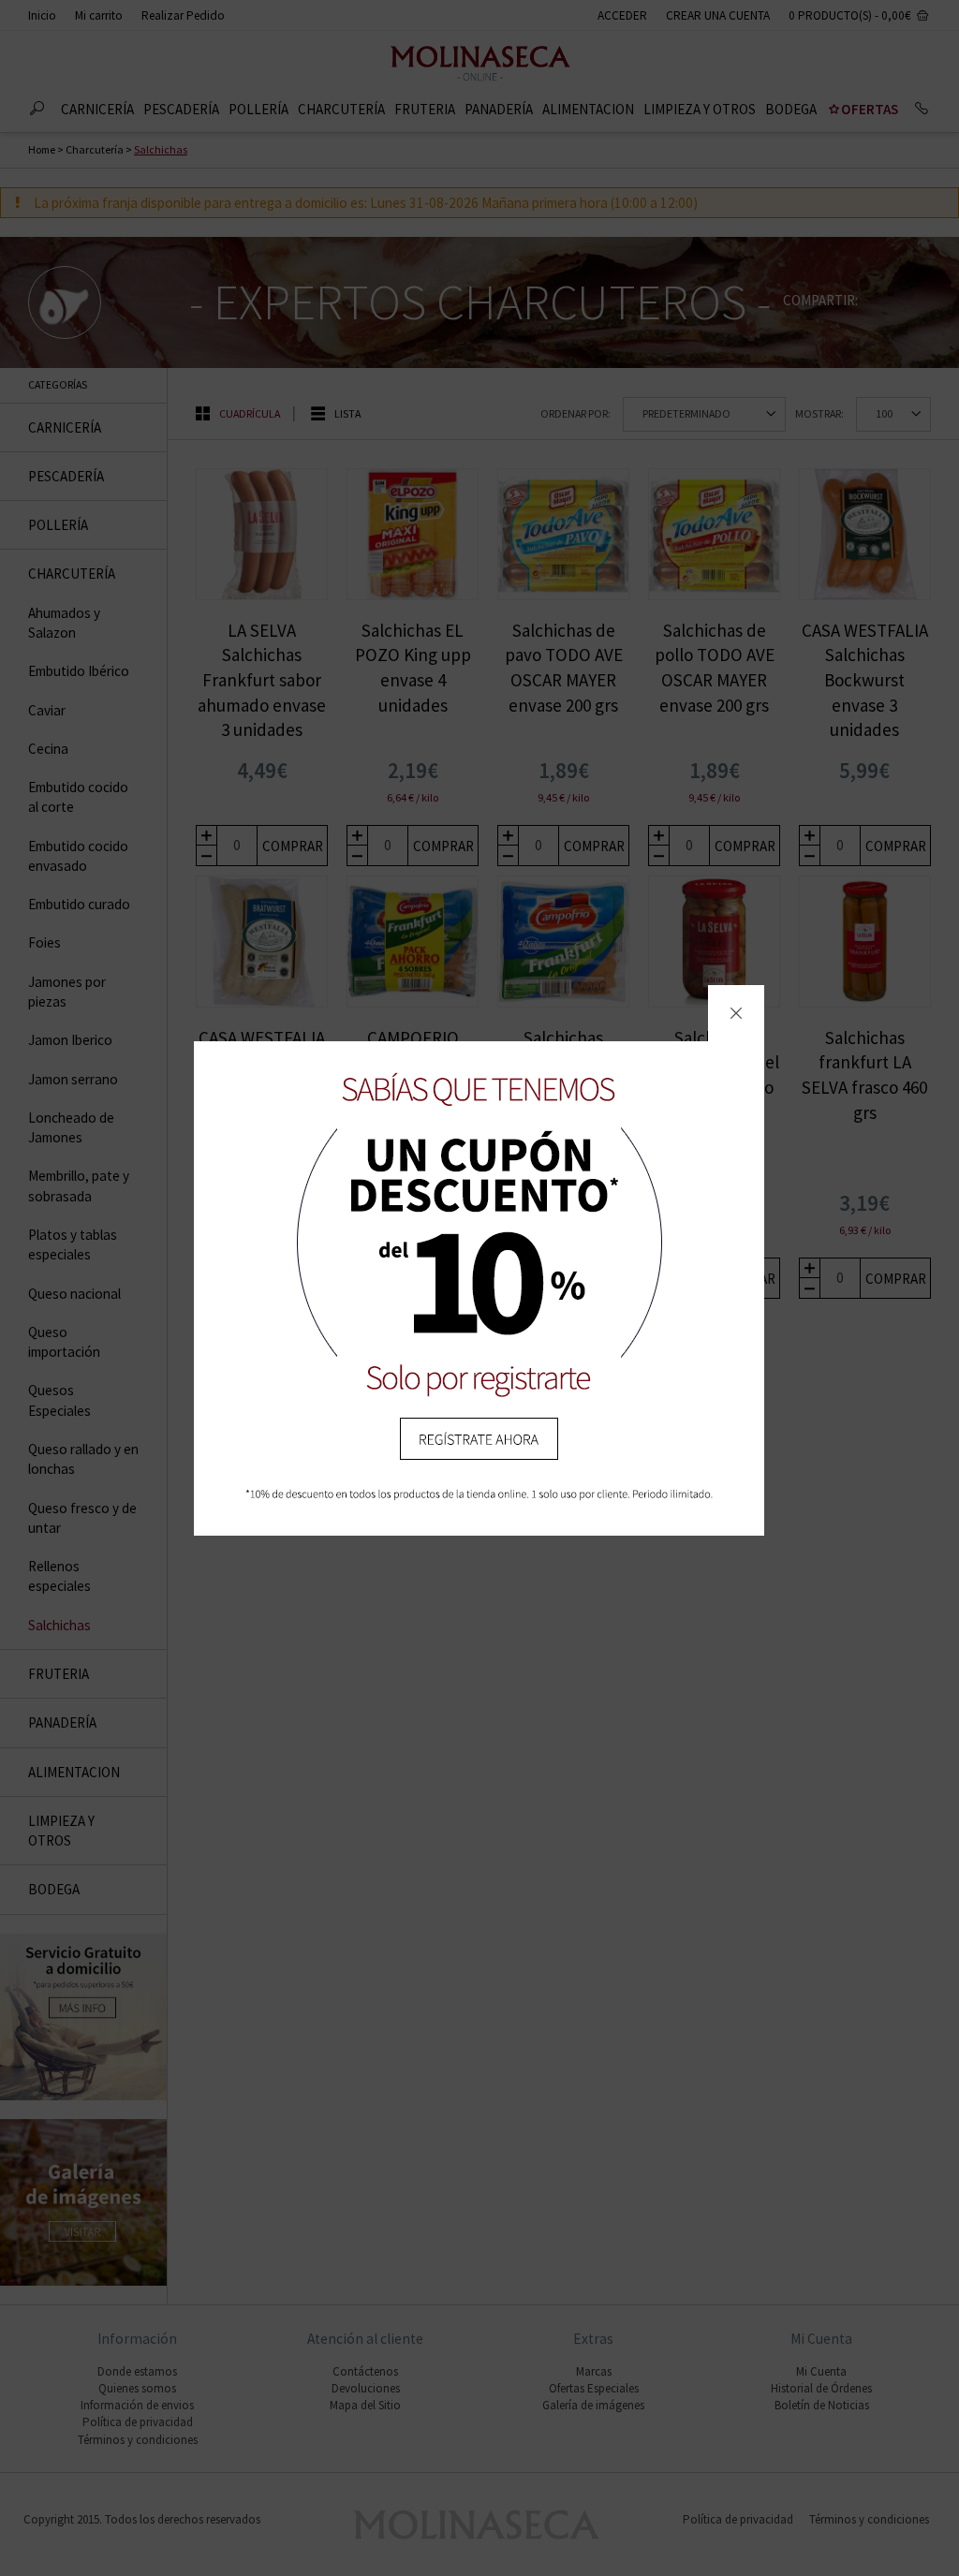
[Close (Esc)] (736, 1013)
